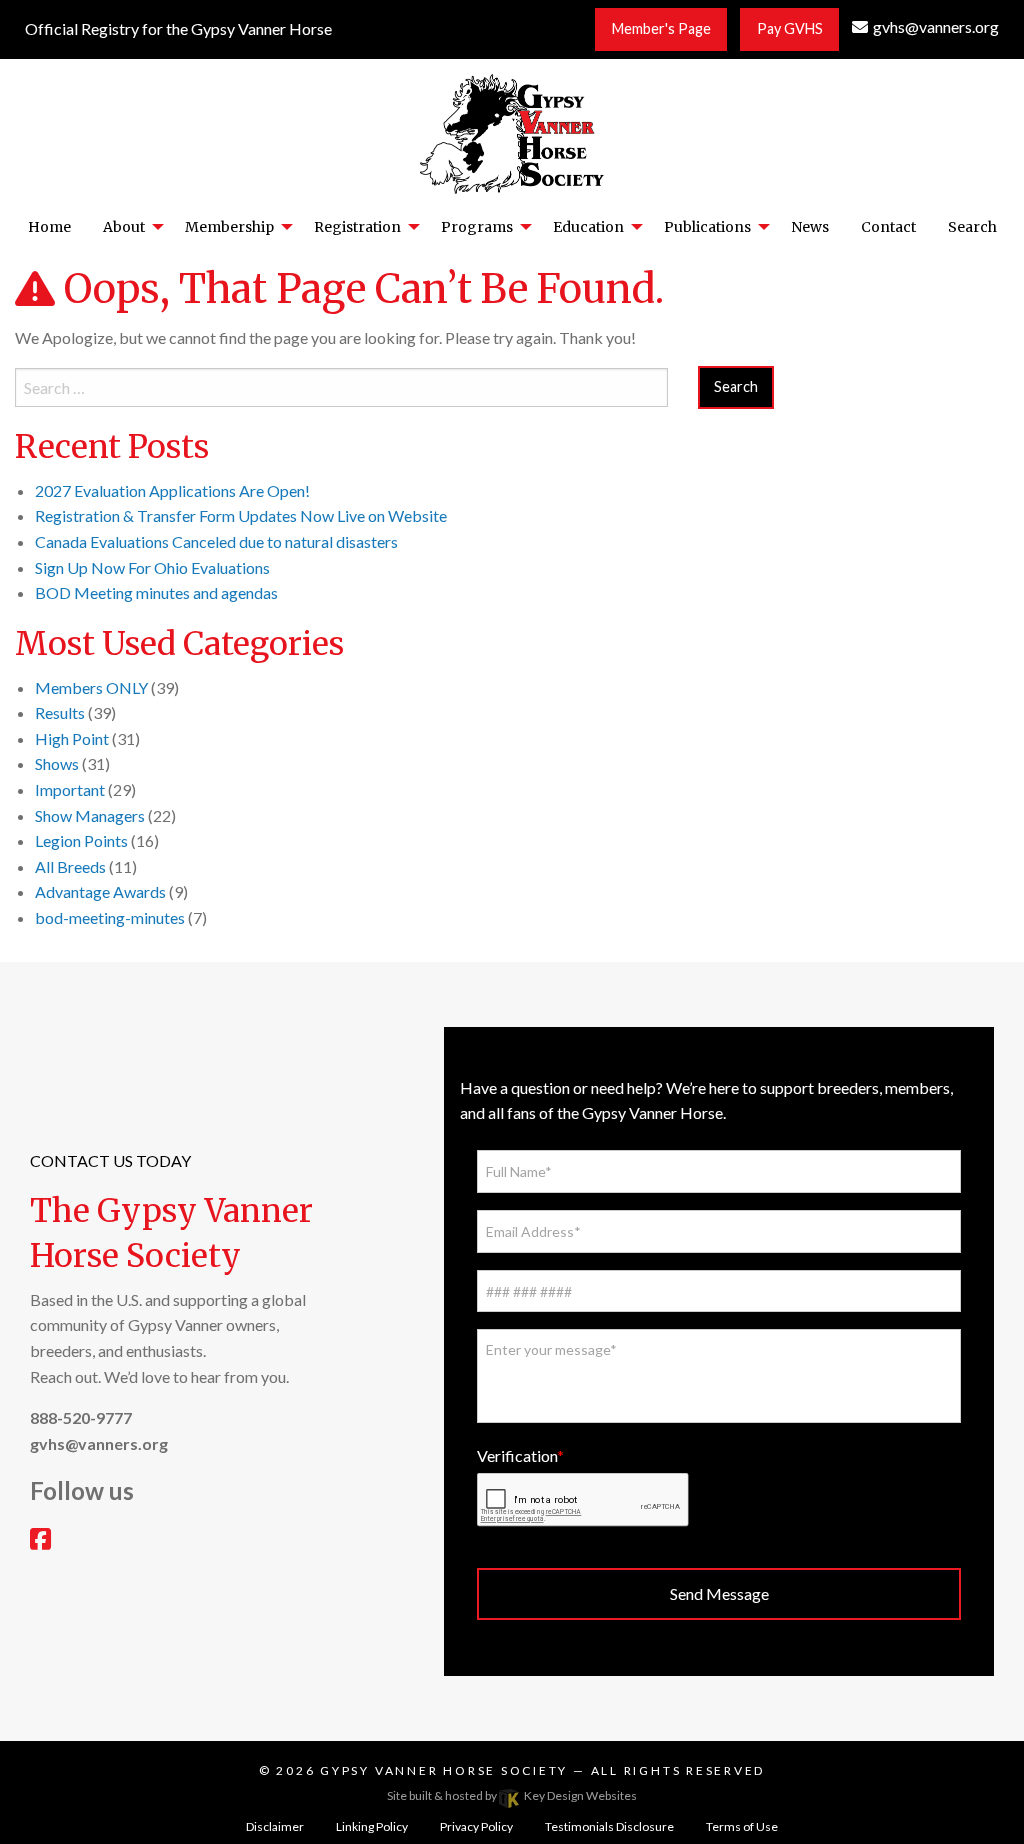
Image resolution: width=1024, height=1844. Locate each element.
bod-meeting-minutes (110, 917)
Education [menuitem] (588, 227)
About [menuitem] (124, 227)
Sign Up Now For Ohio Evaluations (152, 567)
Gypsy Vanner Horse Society (446, 1770)
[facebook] (40, 1541)
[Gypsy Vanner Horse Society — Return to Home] (512, 131)
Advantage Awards (100, 891)
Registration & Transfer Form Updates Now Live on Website (241, 515)
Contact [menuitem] (888, 227)
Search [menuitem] (972, 227)
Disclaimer (275, 1826)
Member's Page (661, 28)
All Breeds (70, 866)
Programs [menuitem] (477, 227)
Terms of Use (742, 1826)
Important (70, 789)
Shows (57, 763)
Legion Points (81, 840)
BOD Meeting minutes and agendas (156, 592)
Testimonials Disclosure (609, 1826)
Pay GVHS (790, 28)
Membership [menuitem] (229, 227)
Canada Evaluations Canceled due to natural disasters (216, 541)
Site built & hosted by (512, 1795)
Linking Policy (372, 1826)
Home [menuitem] (49, 227)
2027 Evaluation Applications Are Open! (172, 490)
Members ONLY (91, 687)
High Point (72, 738)
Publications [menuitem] (707, 227)
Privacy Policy (476, 1826)
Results (60, 712)
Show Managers (90, 815)
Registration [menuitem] (357, 227)
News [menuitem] (810, 227)
